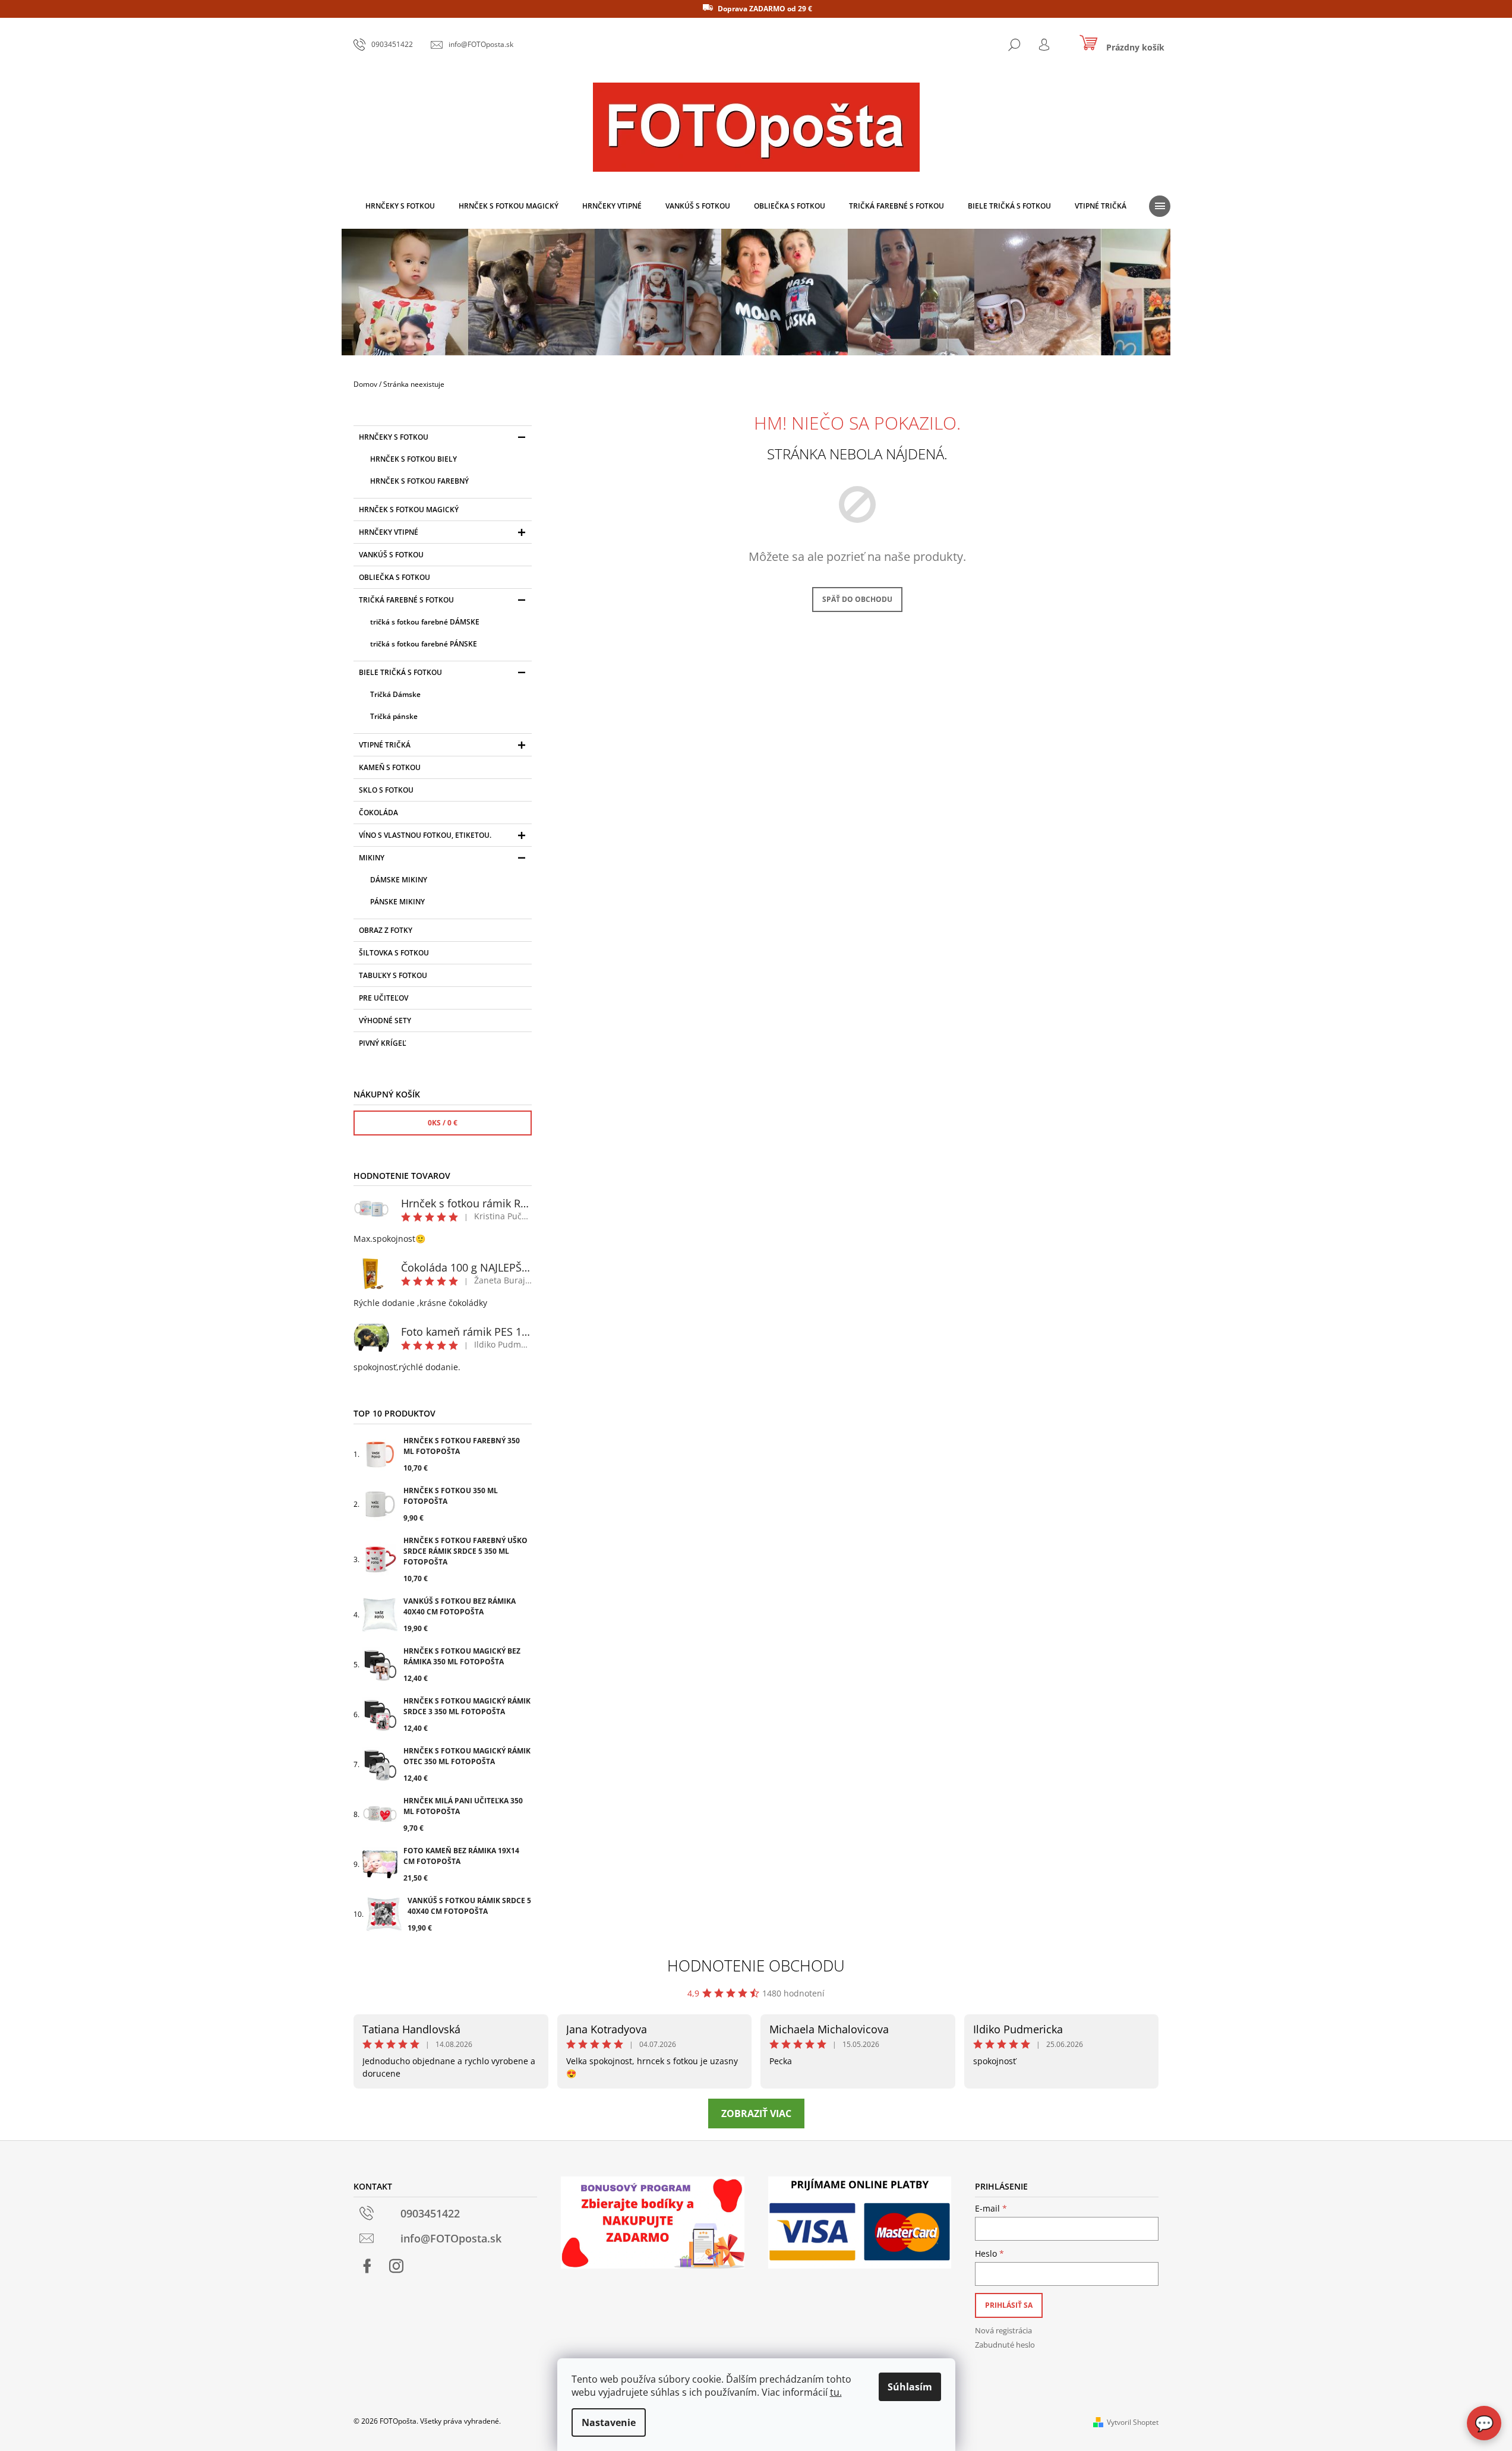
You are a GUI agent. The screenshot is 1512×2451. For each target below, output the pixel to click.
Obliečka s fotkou (394, 577)
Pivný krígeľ (383, 1043)
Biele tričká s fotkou (400, 672)
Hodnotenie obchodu (756, 1966)
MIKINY (372, 858)
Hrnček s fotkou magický (409, 510)
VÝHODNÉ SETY (385, 1021)
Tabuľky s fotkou (393, 975)
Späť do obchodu (857, 599)
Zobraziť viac (756, 2114)
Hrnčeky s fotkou (394, 437)
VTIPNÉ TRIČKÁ (385, 745)
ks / (443, 1123)
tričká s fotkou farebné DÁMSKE (425, 622)
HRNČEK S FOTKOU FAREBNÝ (419, 481)
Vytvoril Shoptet (1133, 2422)
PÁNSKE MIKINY (397, 902)
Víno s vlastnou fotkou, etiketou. (425, 835)
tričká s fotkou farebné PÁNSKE (424, 644)
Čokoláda (378, 813)
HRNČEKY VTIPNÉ (389, 532)
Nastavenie (609, 2422)
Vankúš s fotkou (391, 555)
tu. (836, 2392)
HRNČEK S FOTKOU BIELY (413, 459)
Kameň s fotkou (390, 767)
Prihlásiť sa (1009, 2305)
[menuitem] (400, 206)
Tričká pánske (394, 716)
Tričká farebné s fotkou (406, 600)
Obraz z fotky (386, 930)
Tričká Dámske (395, 694)
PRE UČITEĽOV (383, 998)
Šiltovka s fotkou (394, 953)
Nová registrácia (1003, 2330)
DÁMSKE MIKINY (399, 880)
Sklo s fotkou (386, 790)
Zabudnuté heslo (1005, 2345)
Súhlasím (910, 2387)
